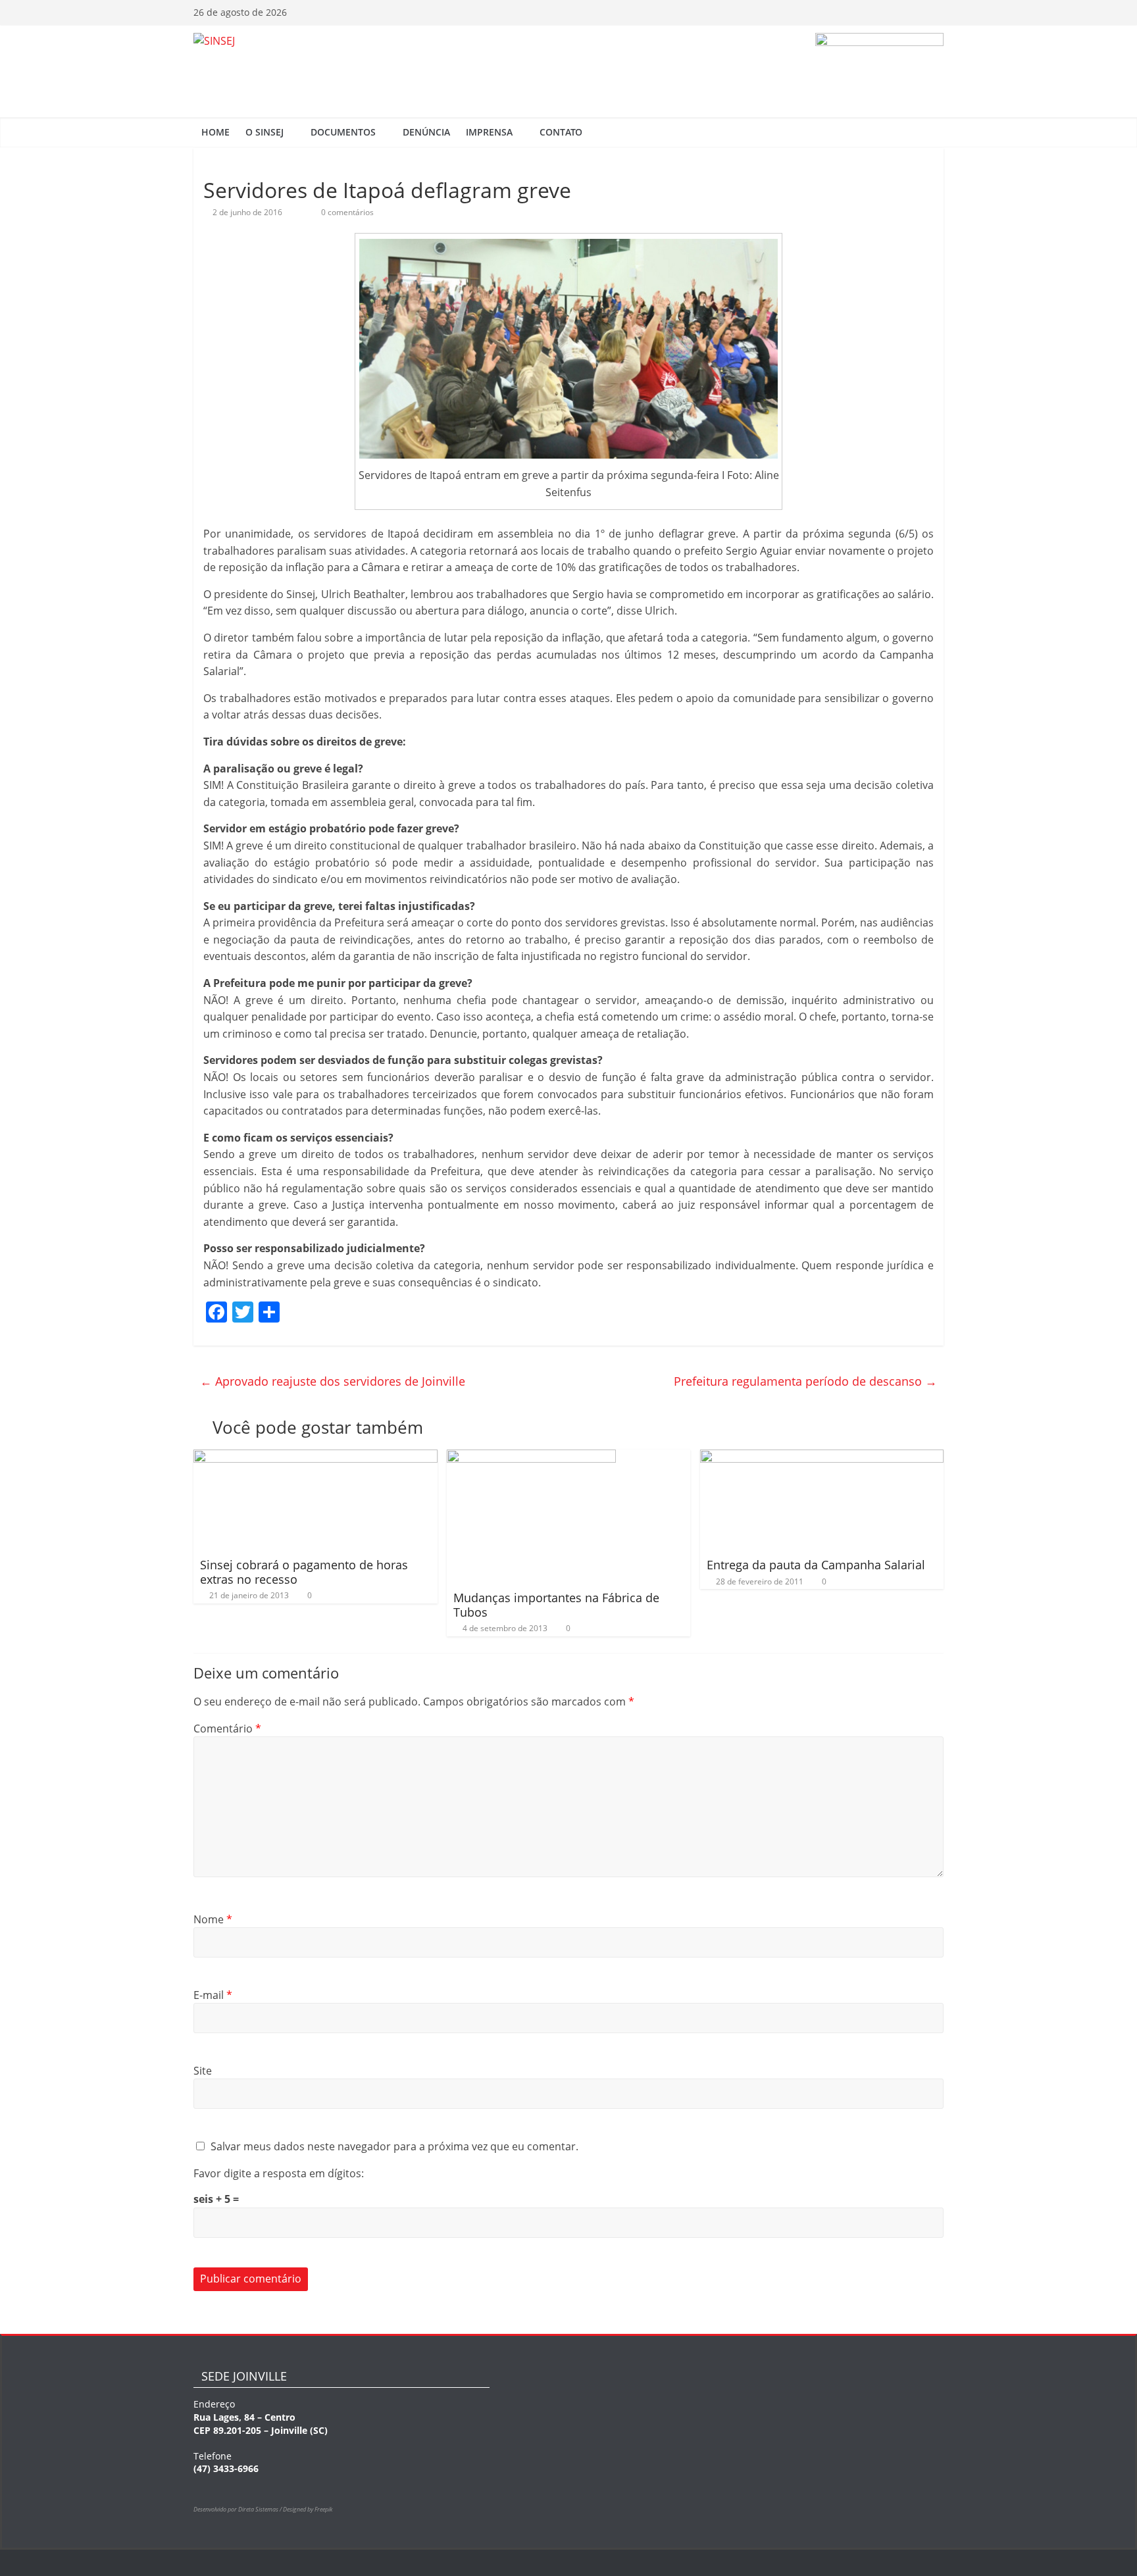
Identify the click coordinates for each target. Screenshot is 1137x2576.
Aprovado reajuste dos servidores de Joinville (333, 1381)
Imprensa (489, 132)
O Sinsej (265, 132)
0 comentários (346, 212)
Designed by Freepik (308, 2509)
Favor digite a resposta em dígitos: (279, 2173)
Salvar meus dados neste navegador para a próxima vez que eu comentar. (394, 2146)
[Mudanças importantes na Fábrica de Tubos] (531, 1457)
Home (215, 132)
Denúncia (426, 132)
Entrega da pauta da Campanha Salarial (816, 1565)
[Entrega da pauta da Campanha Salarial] (822, 1457)
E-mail (213, 1995)
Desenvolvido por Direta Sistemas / (238, 2509)
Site (203, 2071)
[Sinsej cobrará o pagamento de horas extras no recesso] (316, 1457)
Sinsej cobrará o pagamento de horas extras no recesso (304, 1572)
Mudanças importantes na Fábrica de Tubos (556, 1605)
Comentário (227, 1729)
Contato (561, 132)
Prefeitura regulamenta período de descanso (805, 1381)
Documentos (343, 132)
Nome (213, 1919)
